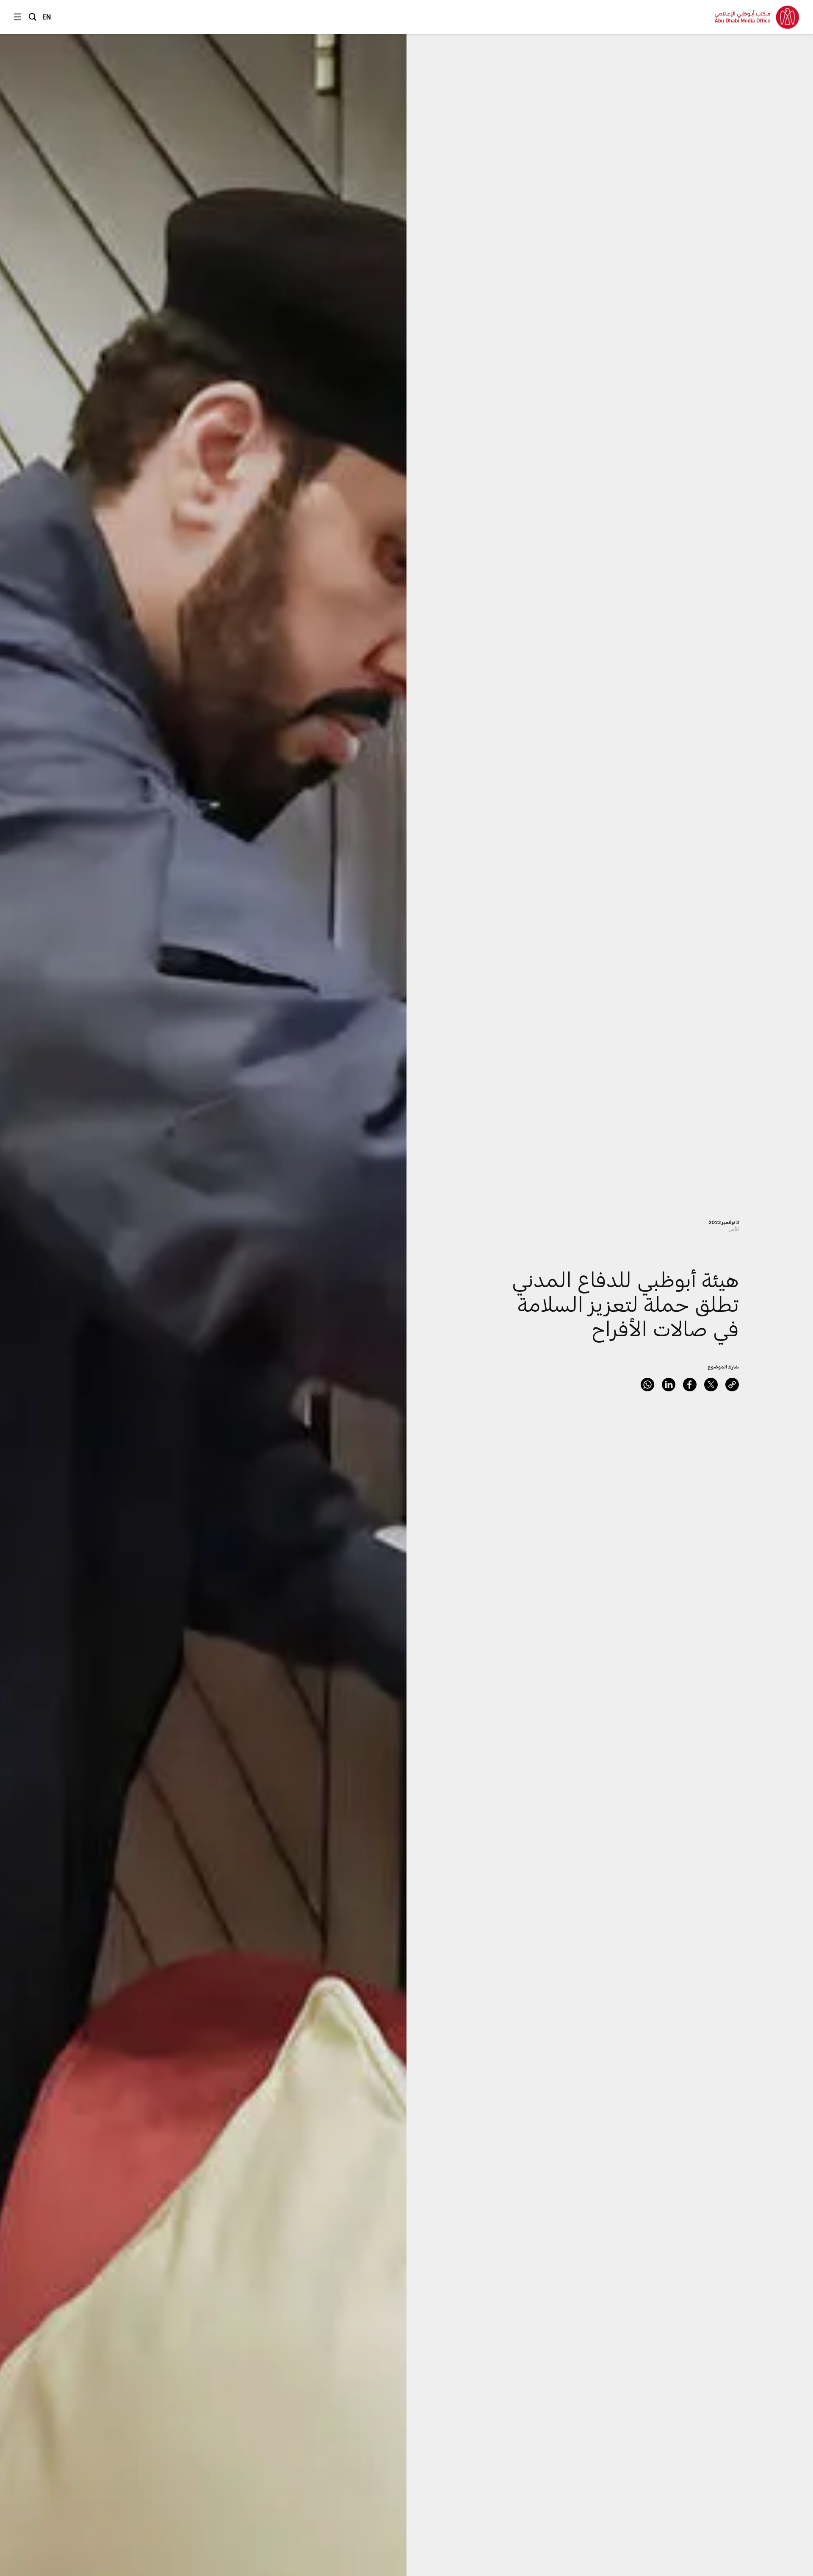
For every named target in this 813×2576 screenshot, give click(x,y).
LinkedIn (669, 1385)
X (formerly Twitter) (711, 1385)
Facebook (690, 1385)
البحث (33, 17)
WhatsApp (647, 1385)
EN (47, 17)
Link (732, 1385)
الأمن (734, 1229)
